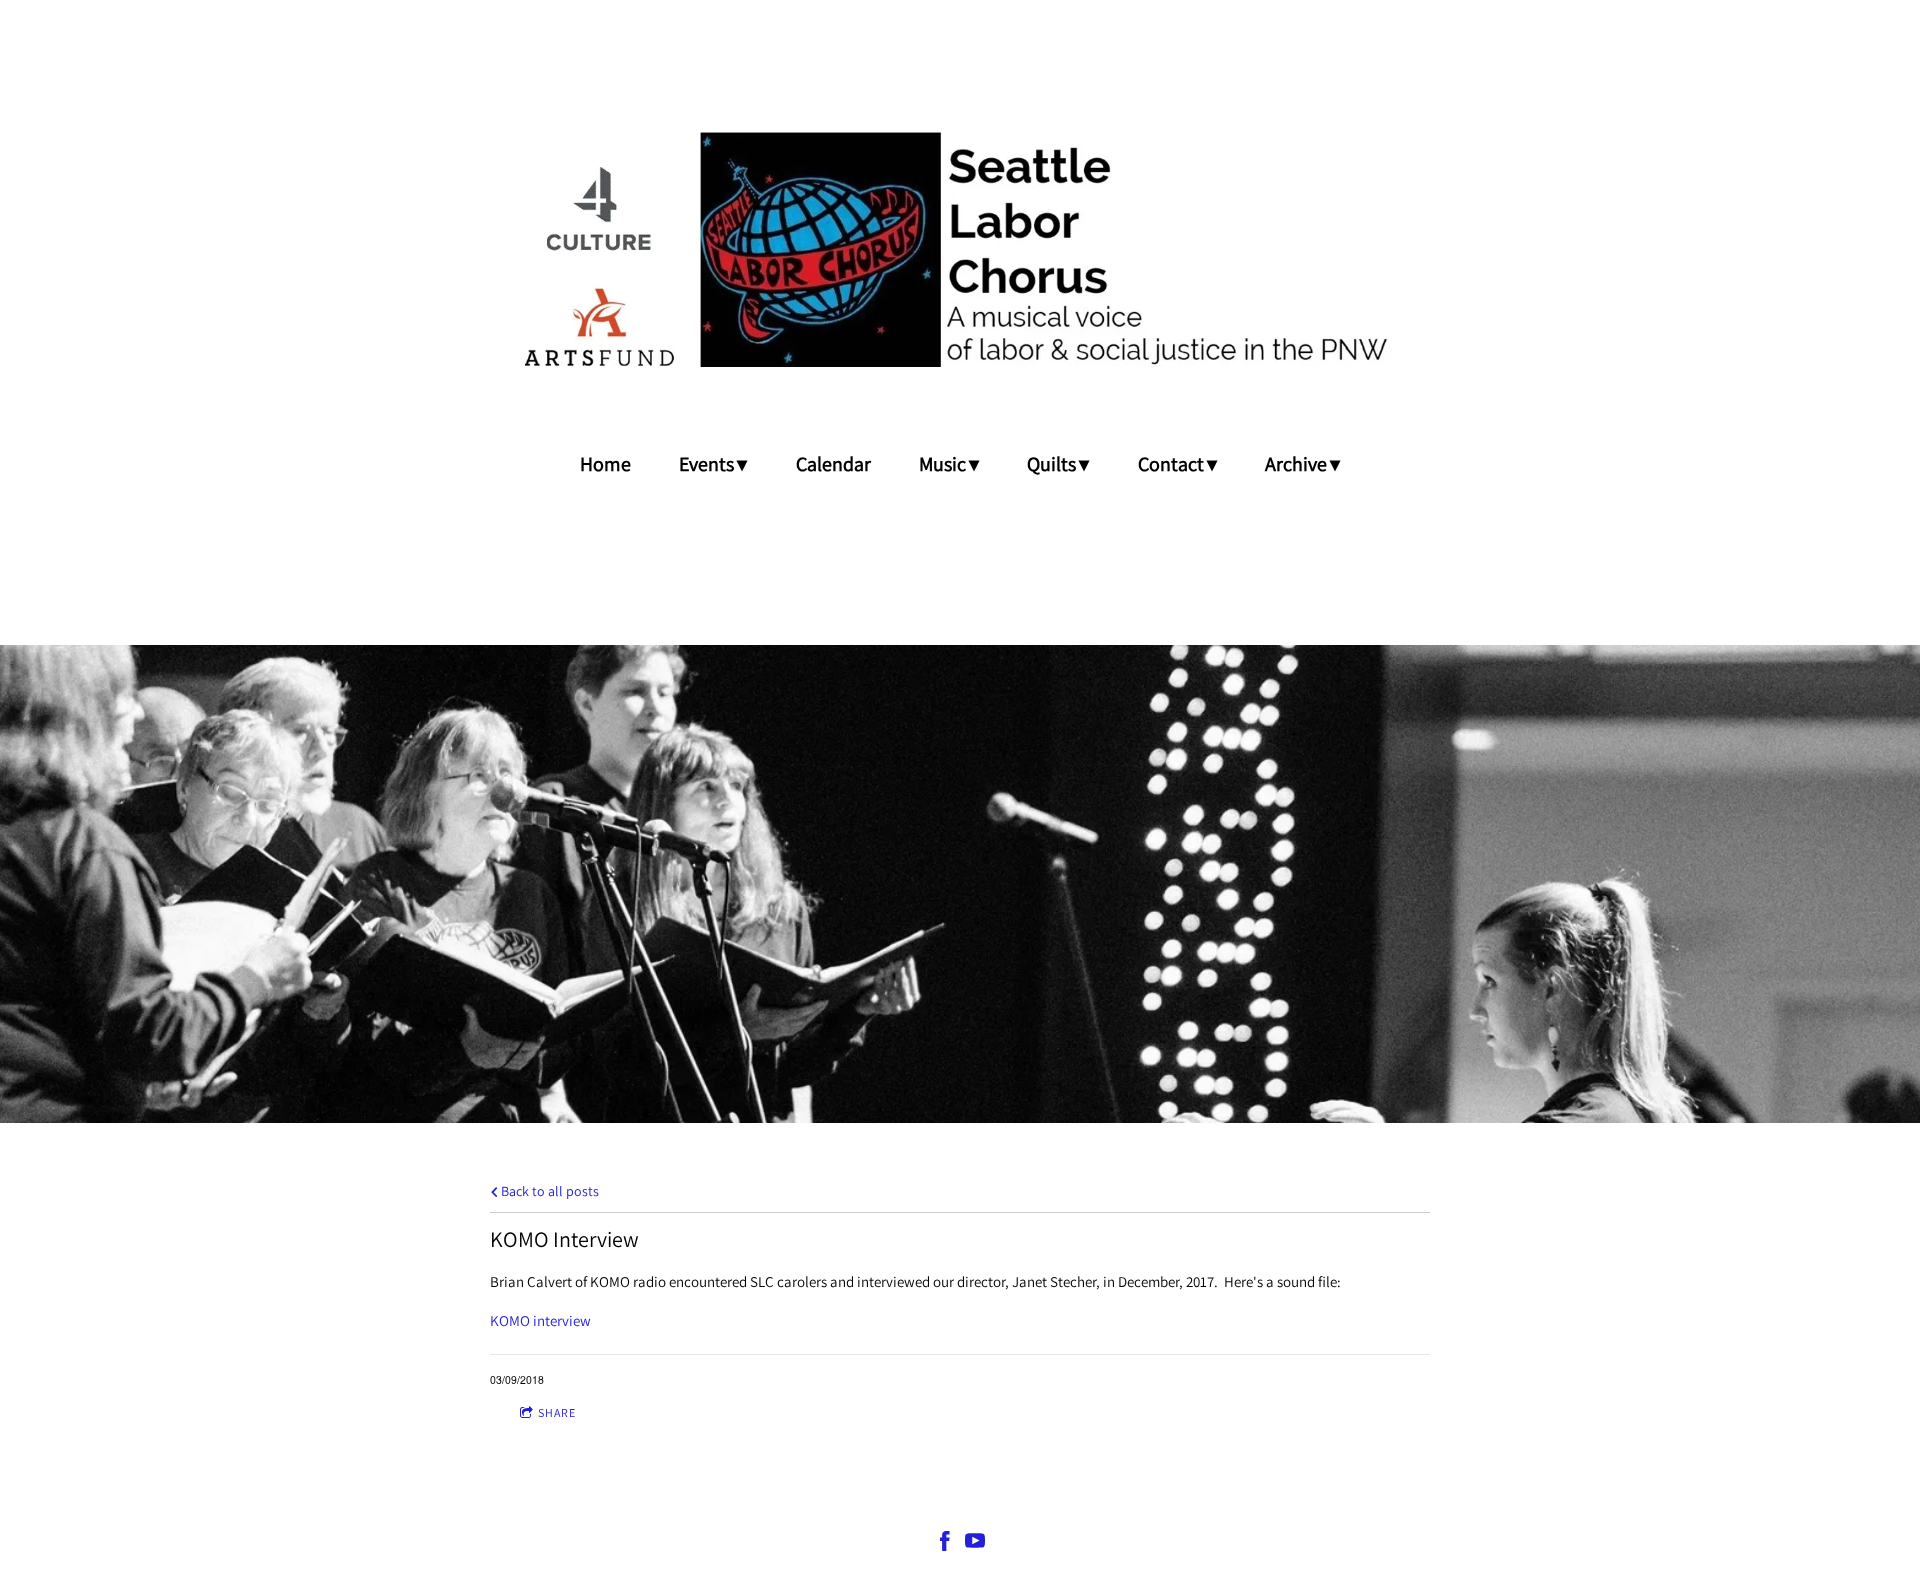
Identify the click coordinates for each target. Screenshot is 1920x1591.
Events (706, 464)
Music (942, 464)
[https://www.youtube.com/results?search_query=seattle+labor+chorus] (975, 1544)
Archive (1296, 464)
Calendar (833, 464)
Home (605, 464)
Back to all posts (548, 1191)
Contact (1171, 464)
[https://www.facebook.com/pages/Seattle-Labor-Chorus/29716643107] (945, 1544)
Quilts (1051, 464)
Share (557, 1412)
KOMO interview (540, 1320)
